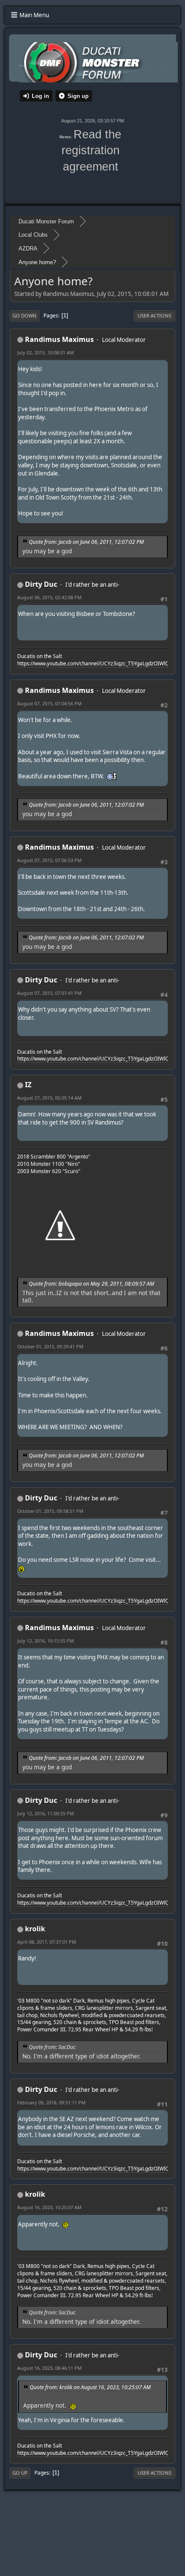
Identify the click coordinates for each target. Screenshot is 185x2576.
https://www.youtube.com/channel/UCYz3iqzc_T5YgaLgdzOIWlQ (93, 663)
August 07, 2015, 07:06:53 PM (49, 860)
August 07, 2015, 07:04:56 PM (49, 703)
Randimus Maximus (59, 339)
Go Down (25, 316)
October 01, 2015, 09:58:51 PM (50, 1511)
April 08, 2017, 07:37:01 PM (47, 1942)
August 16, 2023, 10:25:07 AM (49, 2207)
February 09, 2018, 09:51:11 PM (51, 2102)
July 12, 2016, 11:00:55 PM (46, 1813)
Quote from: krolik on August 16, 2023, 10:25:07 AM (90, 2387)
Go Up (20, 2473)
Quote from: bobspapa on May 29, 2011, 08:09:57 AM (91, 1284)
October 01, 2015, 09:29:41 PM (50, 1346)
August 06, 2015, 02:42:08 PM (49, 597)
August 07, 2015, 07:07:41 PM (49, 993)
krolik (35, 1929)
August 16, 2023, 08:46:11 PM (49, 2368)
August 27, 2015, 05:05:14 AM (49, 1098)
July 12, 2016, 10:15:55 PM (46, 1641)
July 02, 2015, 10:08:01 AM (46, 352)
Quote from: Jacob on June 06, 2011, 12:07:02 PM (86, 542)
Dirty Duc (41, 584)
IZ (28, 1085)
